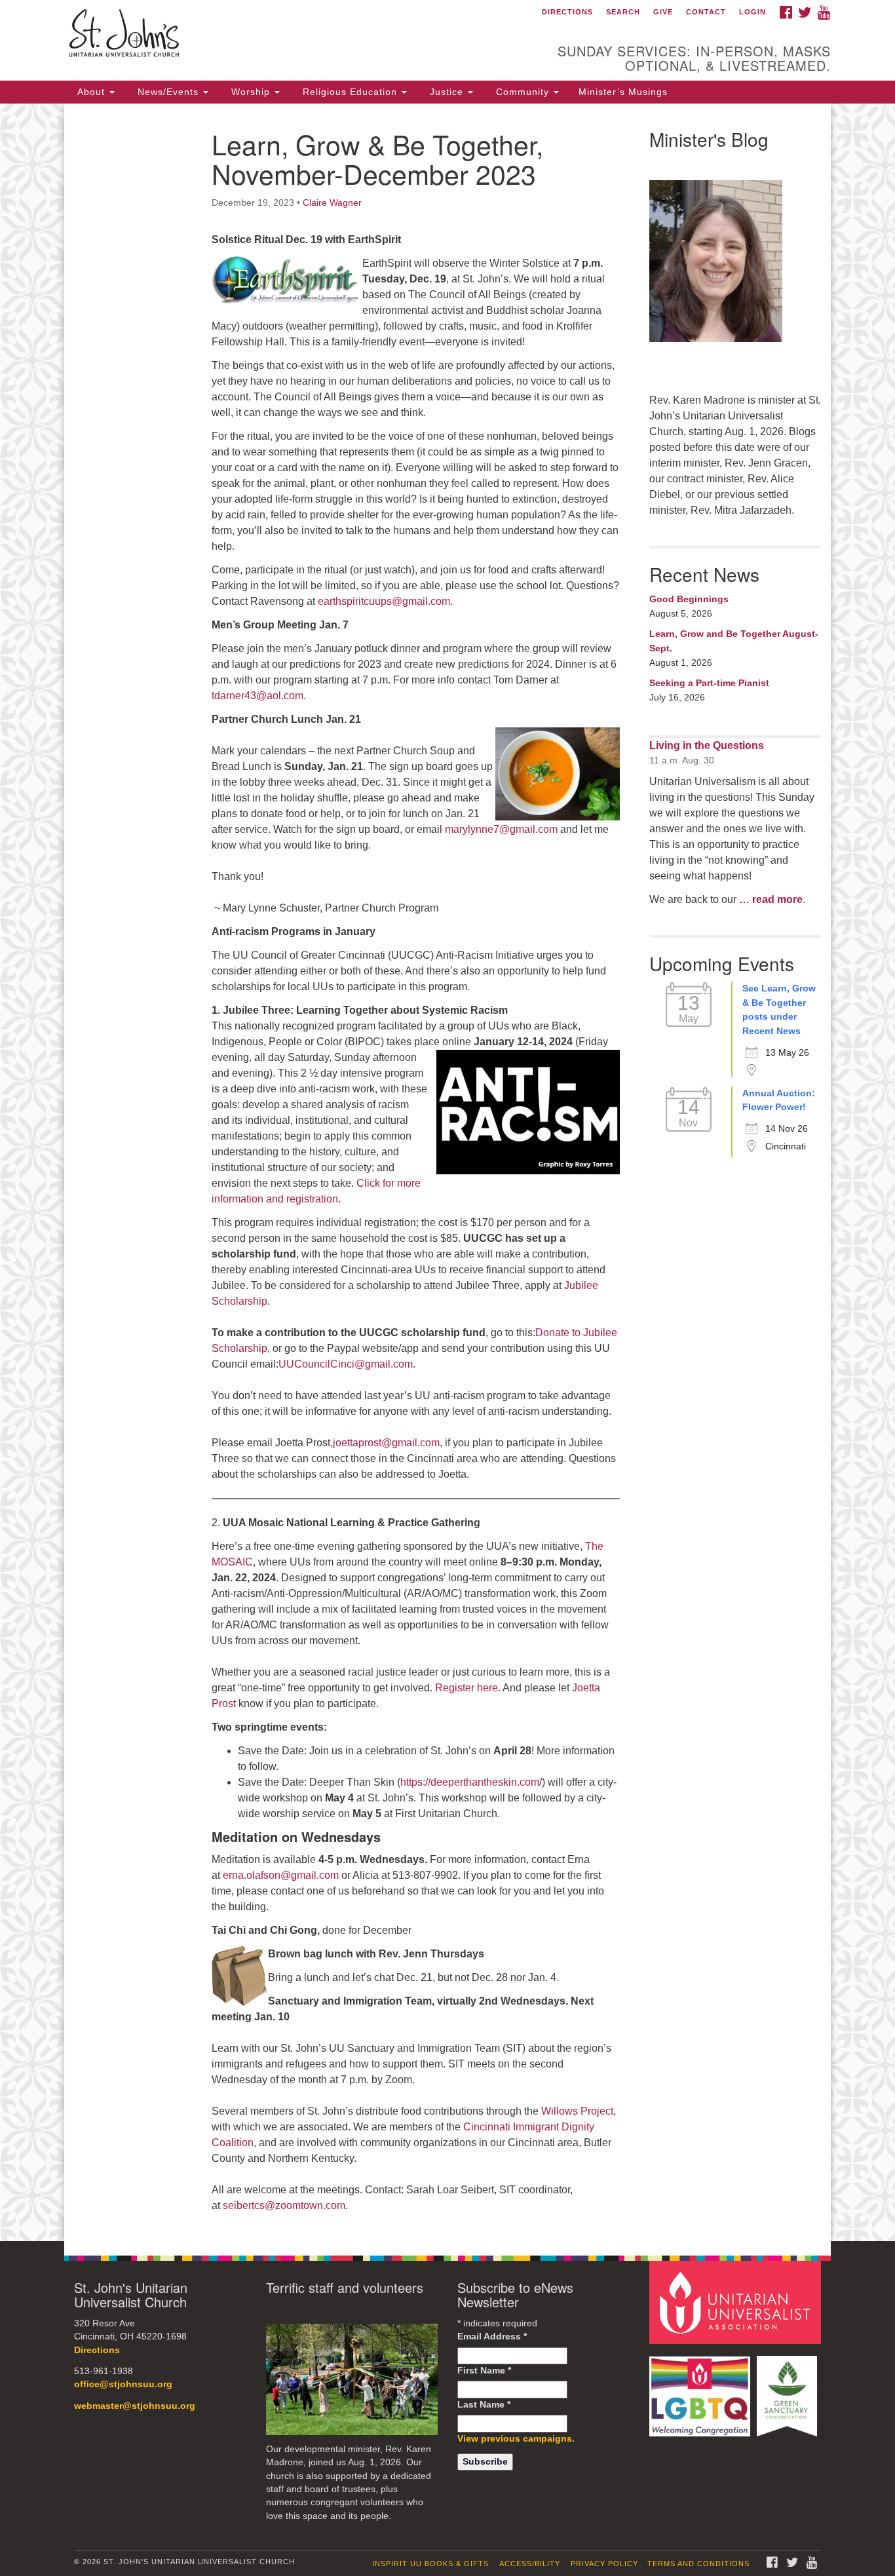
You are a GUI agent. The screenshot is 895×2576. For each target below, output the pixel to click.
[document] (447, 1172)
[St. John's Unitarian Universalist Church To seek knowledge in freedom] (288, 36)
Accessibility (530, 2564)
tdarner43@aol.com (257, 696)
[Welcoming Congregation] (702, 2390)
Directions (567, 12)
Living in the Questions (707, 745)
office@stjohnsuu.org (123, 2384)
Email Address (492, 2336)
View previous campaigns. (516, 2439)
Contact (706, 12)
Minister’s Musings (623, 92)
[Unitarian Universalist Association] (737, 2302)
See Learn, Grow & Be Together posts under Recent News (779, 1009)
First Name (484, 2371)
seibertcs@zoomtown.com (284, 2205)
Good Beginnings (689, 599)
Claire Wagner (332, 202)
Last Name (484, 2405)
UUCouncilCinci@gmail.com (346, 1364)
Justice (447, 92)
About (91, 92)
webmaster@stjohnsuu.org (135, 2406)
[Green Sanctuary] (789, 2390)
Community (523, 92)
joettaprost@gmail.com (386, 1443)
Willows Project (577, 2111)
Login (752, 12)
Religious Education (350, 92)
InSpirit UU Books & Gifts (430, 2564)
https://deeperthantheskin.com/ (471, 1782)
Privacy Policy (604, 2564)
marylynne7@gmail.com (501, 829)
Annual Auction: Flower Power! (779, 1100)
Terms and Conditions (698, 2564)
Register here (467, 1688)
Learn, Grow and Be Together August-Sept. (734, 641)
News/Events (168, 92)
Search (623, 12)
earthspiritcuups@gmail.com (384, 601)
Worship (251, 92)
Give (663, 12)
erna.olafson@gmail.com (281, 1875)
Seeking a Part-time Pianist (709, 683)
